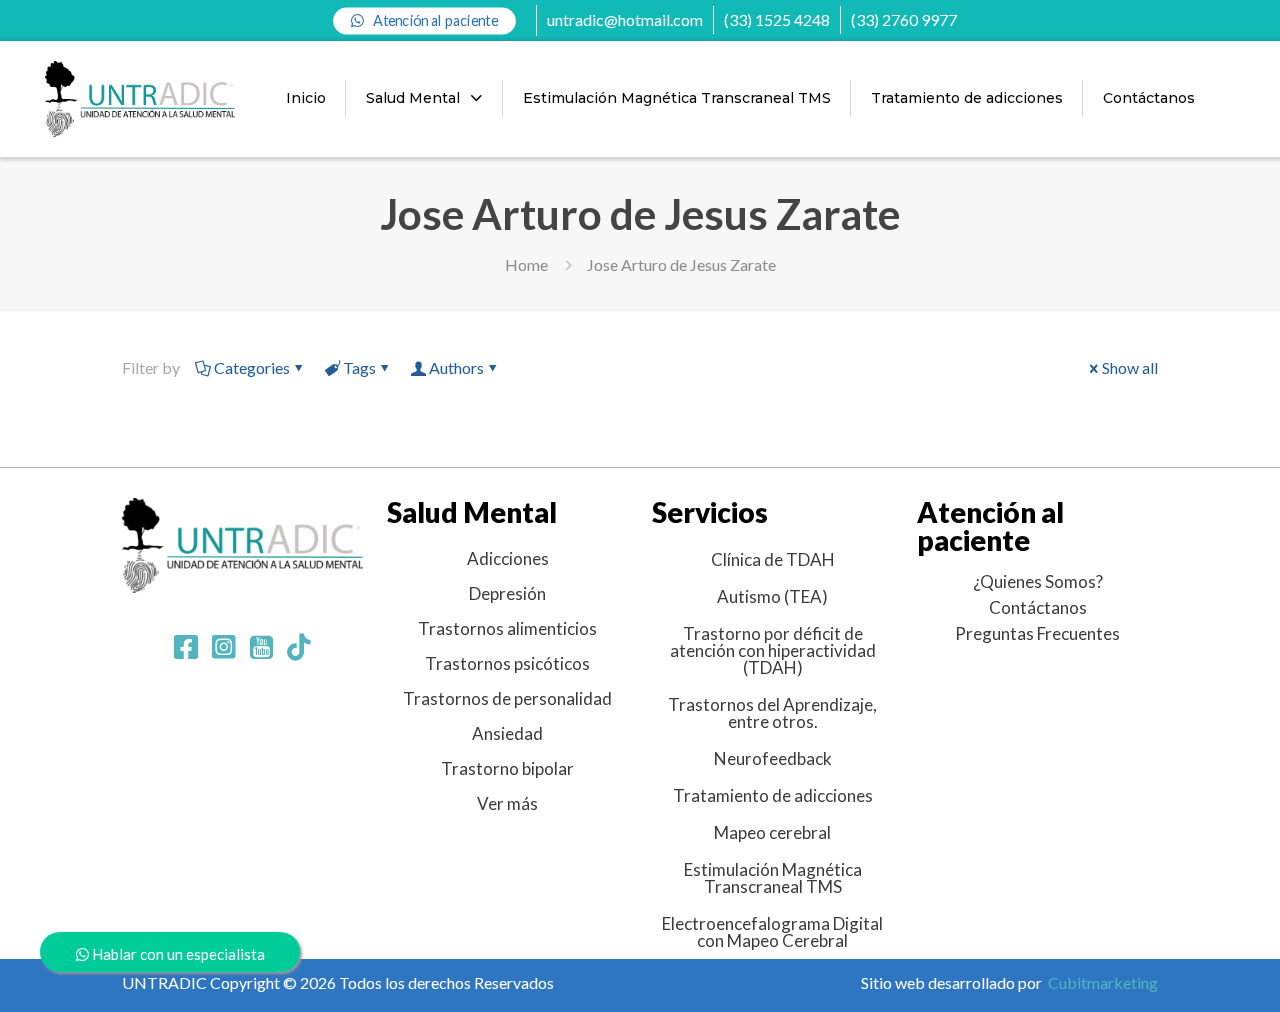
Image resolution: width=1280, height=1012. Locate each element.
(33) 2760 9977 (904, 19)
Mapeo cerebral (772, 832)
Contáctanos (1038, 607)
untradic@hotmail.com (625, 19)
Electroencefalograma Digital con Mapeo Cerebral (772, 932)
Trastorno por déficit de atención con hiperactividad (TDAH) (773, 650)
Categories (252, 367)
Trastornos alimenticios (507, 628)
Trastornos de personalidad (507, 698)
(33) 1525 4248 (777, 19)
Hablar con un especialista (177, 954)
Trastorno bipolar (507, 768)
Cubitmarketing (1103, 982)
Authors (456, 367)
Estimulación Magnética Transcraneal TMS (773, 878)
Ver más (507, 803)
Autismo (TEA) (772, 596)
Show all (1130, 367)
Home (526, 264)
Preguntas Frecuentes (1037, 633)
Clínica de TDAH (773, 559)
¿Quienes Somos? (1038, 581)
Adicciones (508, 558)
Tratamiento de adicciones (773, 795)
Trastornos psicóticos (507, 663)
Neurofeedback (773, 758)
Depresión (507, 593)
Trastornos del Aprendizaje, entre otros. (772, 713)
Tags (359, 367)
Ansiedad (507, 733)
